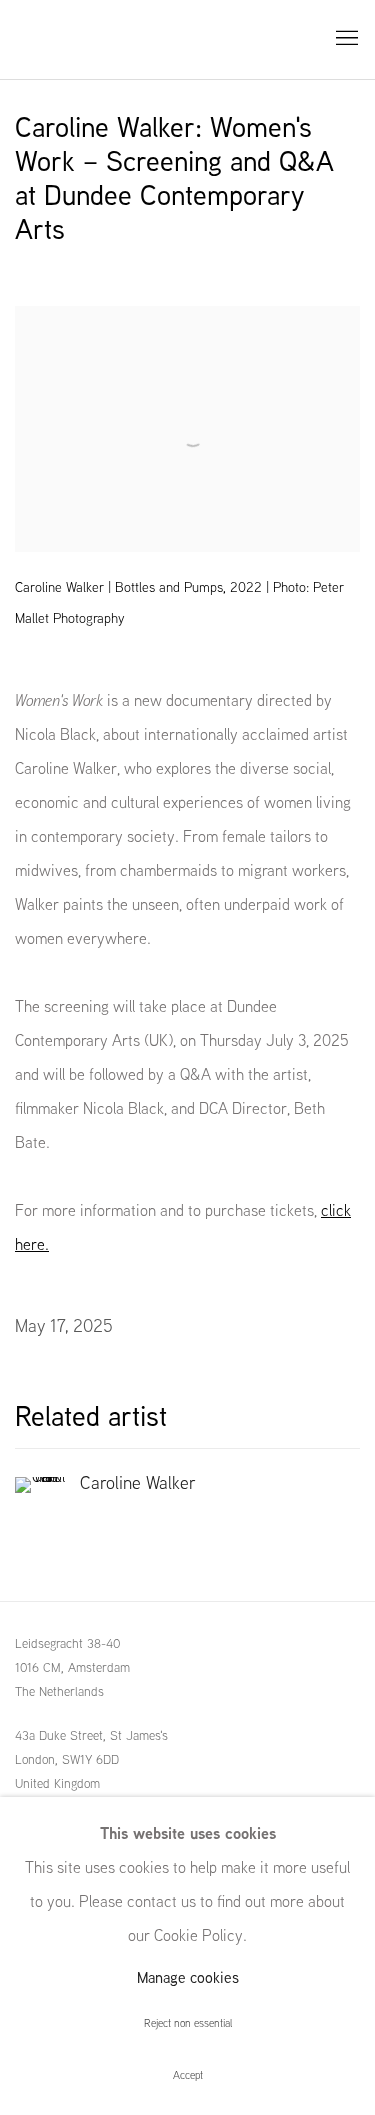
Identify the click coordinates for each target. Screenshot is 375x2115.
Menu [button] (345, 39)
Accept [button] (188, 2075)
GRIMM (60, 39)
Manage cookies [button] (188, 1977)
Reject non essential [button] (188, 2023)
